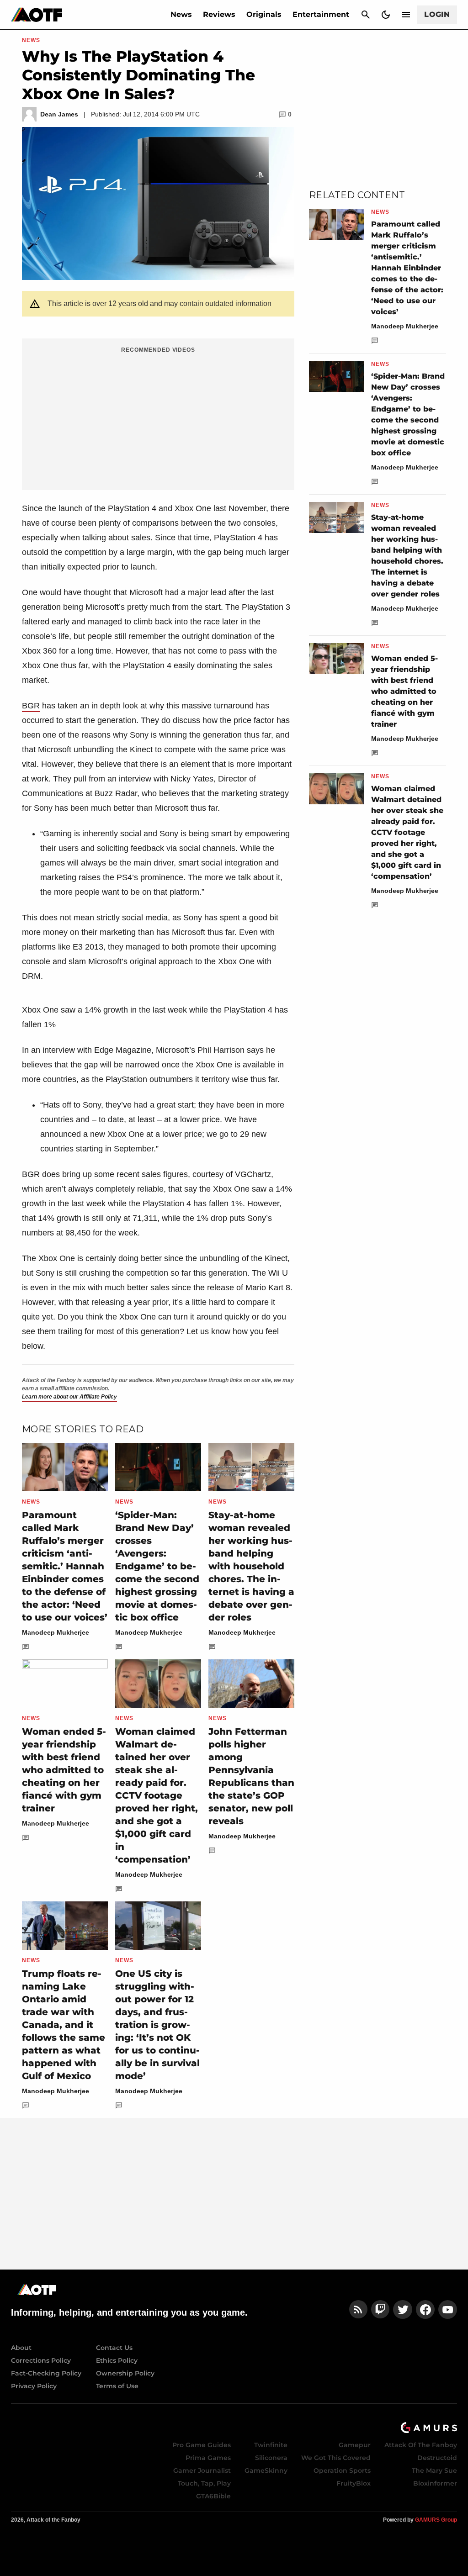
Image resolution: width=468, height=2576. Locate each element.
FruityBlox (354, 2483)
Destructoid (437, 2458)
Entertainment (321, 14)
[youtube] (448, 2309)
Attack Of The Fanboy (421, 2445)
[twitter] (403, 2309)
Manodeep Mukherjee (56, 1632)
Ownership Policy (125, 2373)
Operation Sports (342, 2470)
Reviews (219, 14)
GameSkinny (266, 2470)
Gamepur (355, 2445)
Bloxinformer (435, 2483)
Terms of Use (117, 2386)
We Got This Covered (336, 2458)
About (21, 2348)
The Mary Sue (434, 2470)
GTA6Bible (213, 2496)
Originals (264, 14)
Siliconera (271, 2458)
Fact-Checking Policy (46, 2373)
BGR (31, 706)
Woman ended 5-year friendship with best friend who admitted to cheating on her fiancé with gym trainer (64, 1770)
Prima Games (208, 2458)
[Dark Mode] (386, 15)
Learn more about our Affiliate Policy (69, 1397)
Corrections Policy (41, 2360)
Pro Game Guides (202, 2445)
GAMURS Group (436, 2520)
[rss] (358, 2309)
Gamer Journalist (202, 2470)
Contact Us (114, 2348)
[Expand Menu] (406, 15)
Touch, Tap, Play (204, 2483)
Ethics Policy (117, 2360)
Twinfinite (271, 2445)
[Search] (366, 15)
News (181, 14)
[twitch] (380, 2309)
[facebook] (425, 2309)
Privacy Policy (34, 2386)
